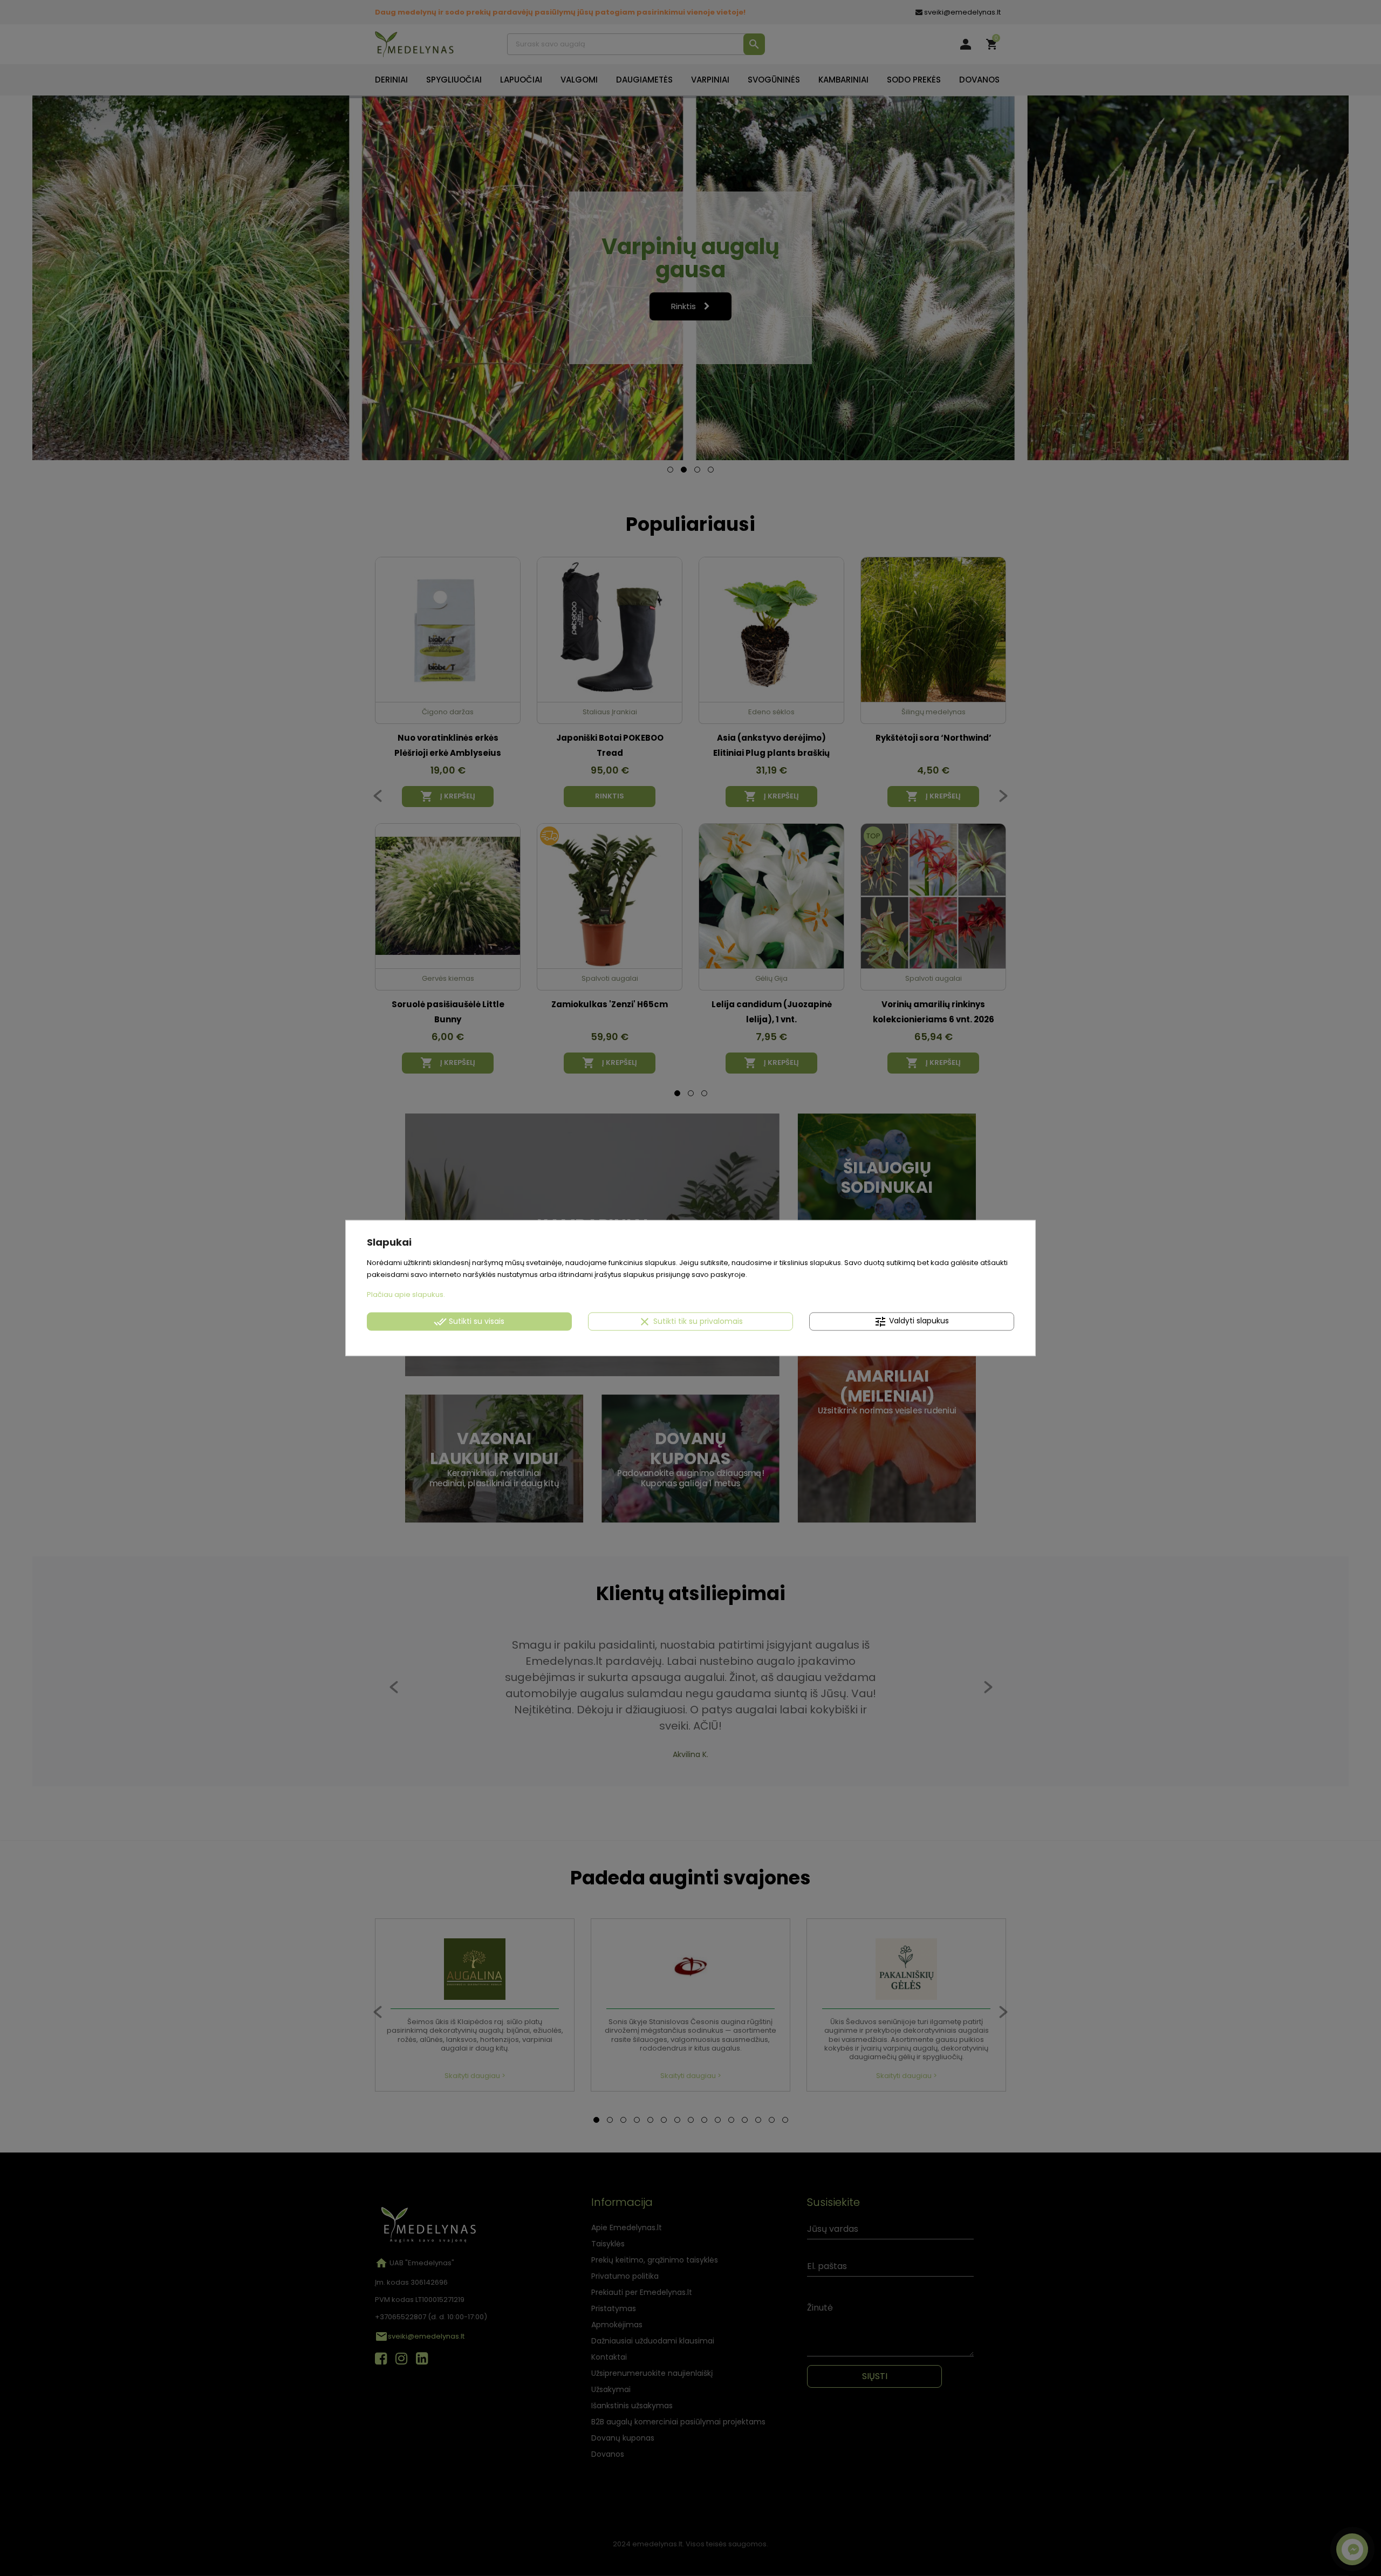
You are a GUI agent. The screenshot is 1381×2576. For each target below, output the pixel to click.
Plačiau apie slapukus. (406, 1294)
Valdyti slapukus (911, 1322)
